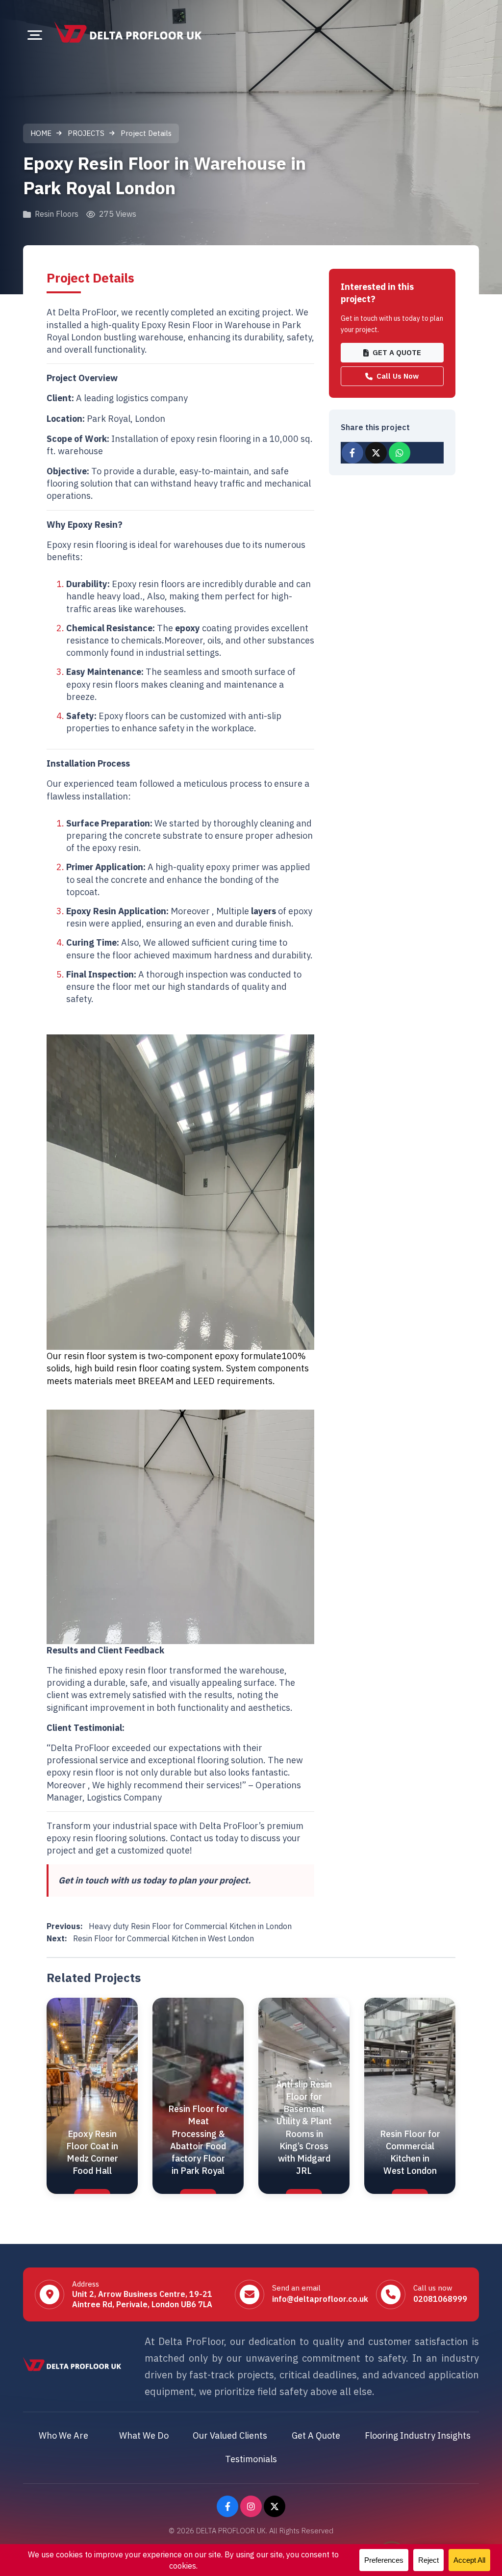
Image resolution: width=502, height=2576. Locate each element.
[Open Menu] (35, 35)
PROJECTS (86, 133)
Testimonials (251, 2459)
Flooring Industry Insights (418, 2435)
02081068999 (440, 2299)
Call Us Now (398, 376)
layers (264, 911)
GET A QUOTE (397, 352)
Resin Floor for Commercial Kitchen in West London (150, 1938)
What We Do (144, 2435)
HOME (41, 133)
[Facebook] (227, 2506)
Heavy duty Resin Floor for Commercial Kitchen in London (169, 1926)
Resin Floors (57, 214)
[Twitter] (275, 2506)
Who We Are (63, 2435)
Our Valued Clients (230, 2435)
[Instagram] (251, 2506)
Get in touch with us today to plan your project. (155, 1880)
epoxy (188, 628)
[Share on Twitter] (376, 453)
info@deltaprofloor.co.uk (320, 2299)
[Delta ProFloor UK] (128, 32)
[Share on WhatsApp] (400, 453)
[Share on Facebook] (352, 453)
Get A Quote (316, 2435)
